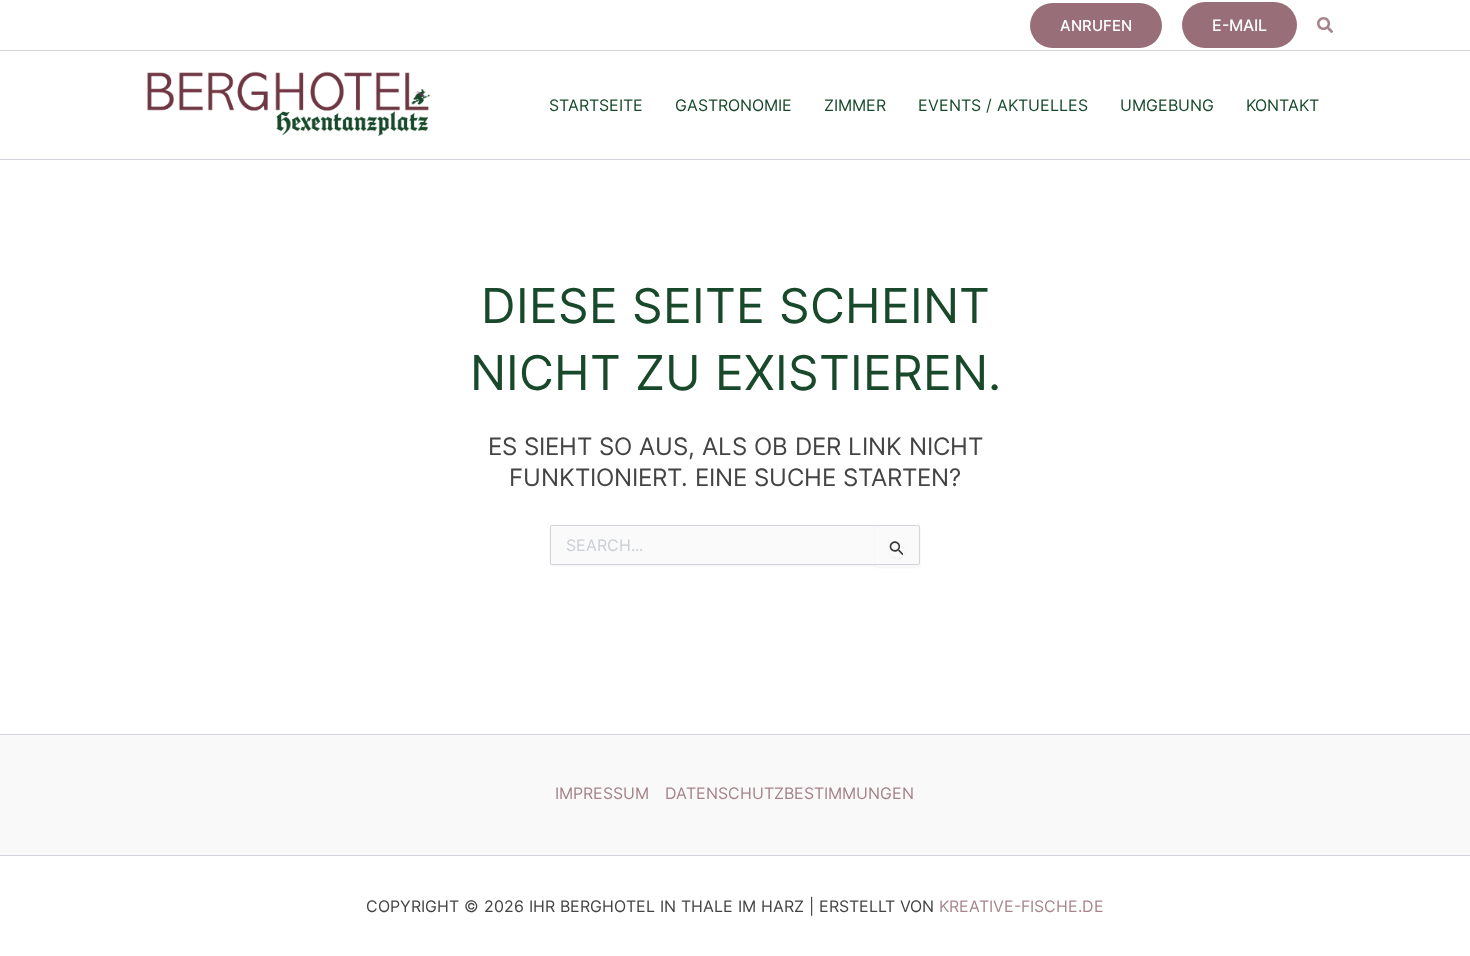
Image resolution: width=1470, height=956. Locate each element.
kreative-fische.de (1021, 906)
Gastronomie (733, 105)
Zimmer (855, 105)
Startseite (596, 105)
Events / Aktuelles (1003, 105)
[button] (1096, 25)
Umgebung (1167, 105)
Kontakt (1282, 105)
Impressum (602, 793)
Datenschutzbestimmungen (789, 793)
